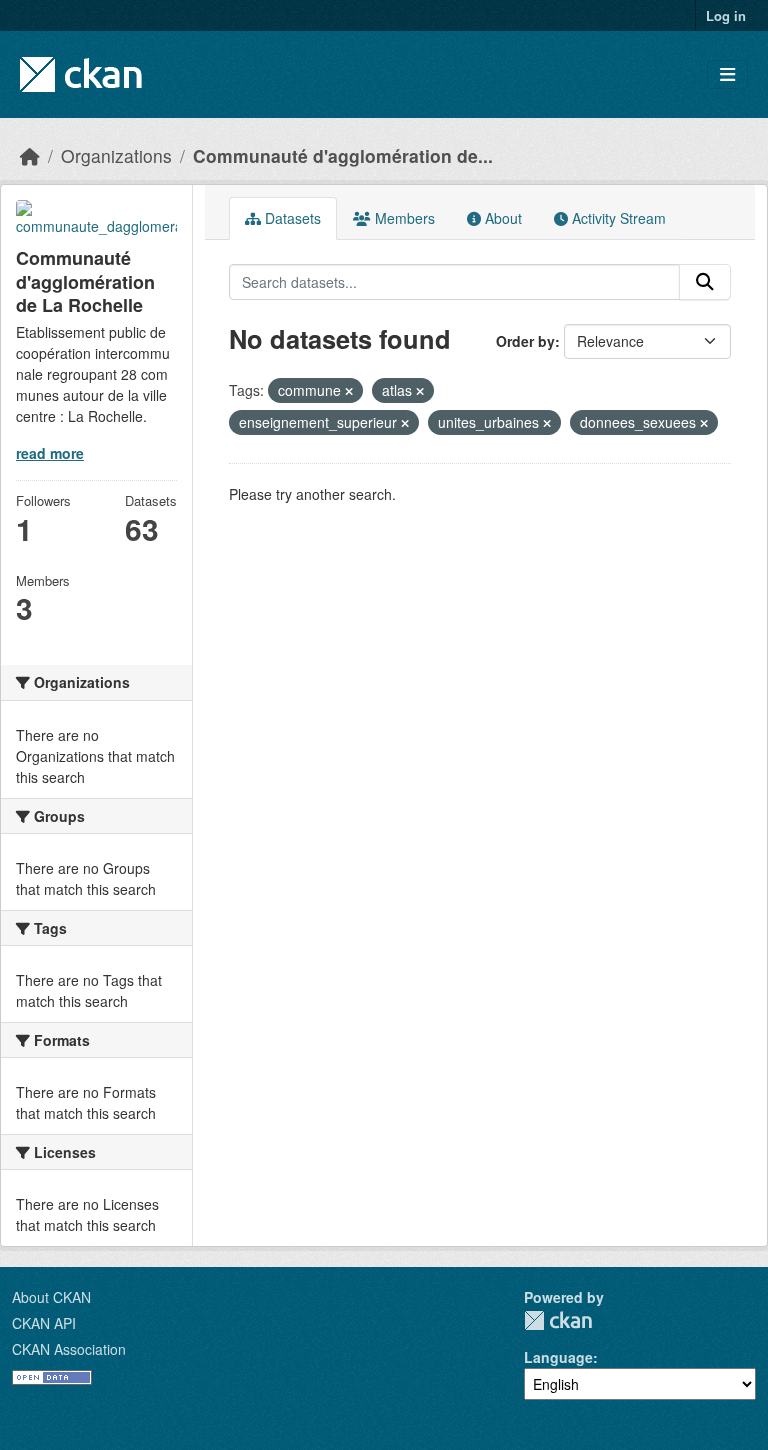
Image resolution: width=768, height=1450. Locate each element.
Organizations (116, 155)
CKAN (558, 1320)
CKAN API (44, 1323)
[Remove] (349, 391)
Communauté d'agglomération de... (343, 155)
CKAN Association (69, 1349)
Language (558, 1357)
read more (50, 453)
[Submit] (705, 282)
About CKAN (51, 1297)
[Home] (30, 155)
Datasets (291, 218)
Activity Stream (617, 218)
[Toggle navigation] (727, 74)
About (501, 218)
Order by (525, 341)
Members (403, 218)
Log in (726, 15)
